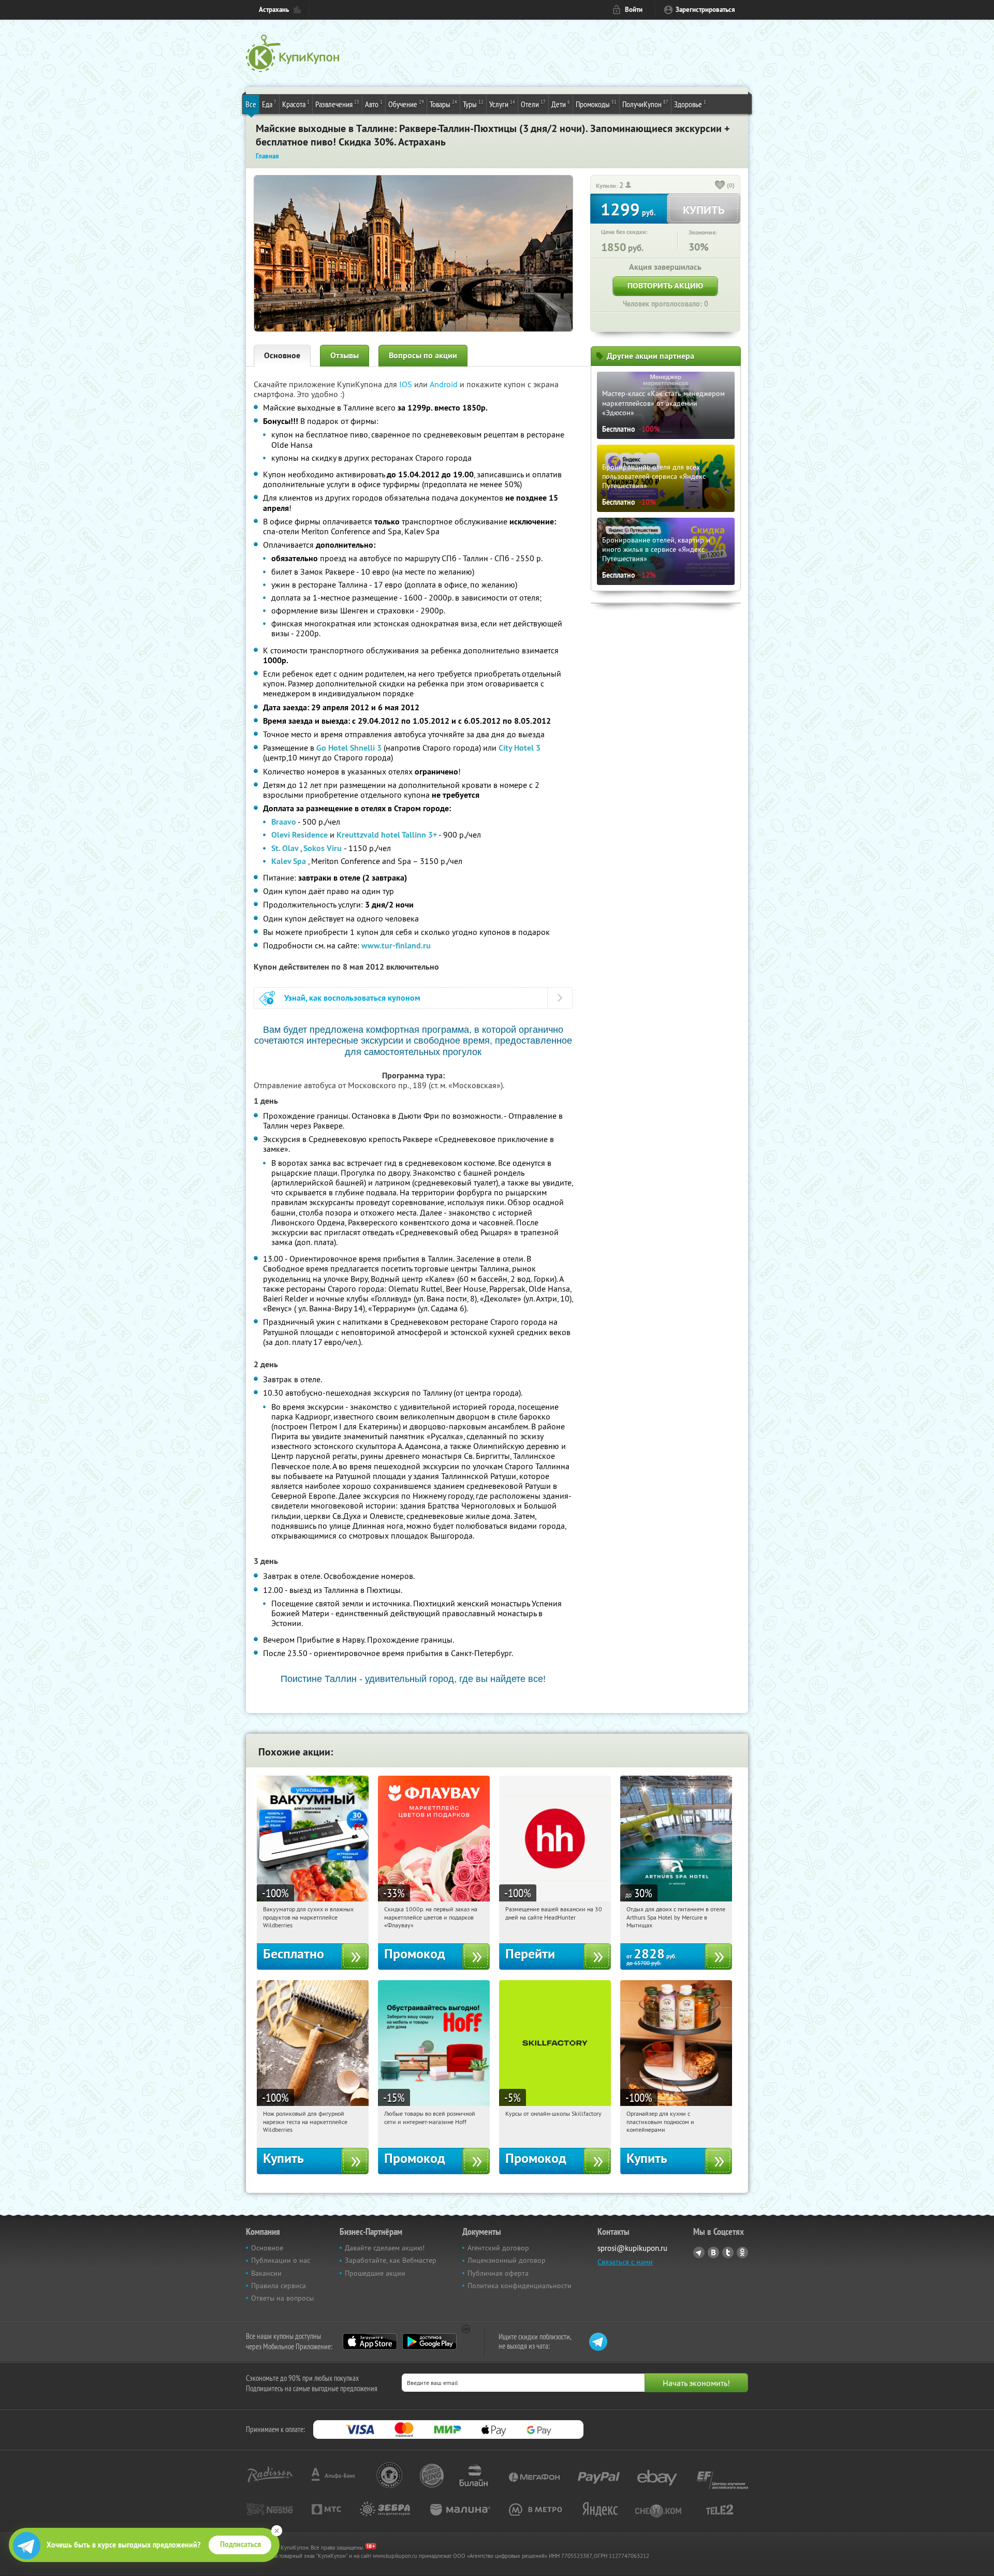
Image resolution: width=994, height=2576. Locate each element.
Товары (443, 104)
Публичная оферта (498, 2273)
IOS (407, 384)
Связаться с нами (625, 2262)
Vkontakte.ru (713, 2252)
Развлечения (337, 104)
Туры (473, 104)
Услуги (502, 104)
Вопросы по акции (423, 355)
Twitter (728, 2252)
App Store (370, 2341)
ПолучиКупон (645, 104)
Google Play (429, 2341)
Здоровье (690, 104)
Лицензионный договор (507, 2260)
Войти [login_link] (634, 10)
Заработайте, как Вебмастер (391, 2260)
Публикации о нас (281, 2260)
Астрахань (274, 10)
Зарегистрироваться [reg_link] (705, 10)
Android (445, 384)
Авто (374, 104)
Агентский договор (498, 2248)
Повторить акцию (665, 286)
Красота (296, 104)
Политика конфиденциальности (520, 2286)
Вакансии (266, 2273)
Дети (561, 104)
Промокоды (596, 104)
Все (251, 104)
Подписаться (240, 2544)
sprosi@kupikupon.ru (632, 2248)
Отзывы (345, 355)
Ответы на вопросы (282, 2298)
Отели (533, 104)
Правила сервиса (279, 2286)
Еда (269, 104)
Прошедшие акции (375, 2273)
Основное (282, 355)
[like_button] (720, 186)
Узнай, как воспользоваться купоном (352, 998)
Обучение (406, 104)
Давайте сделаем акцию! (385, 2248)
